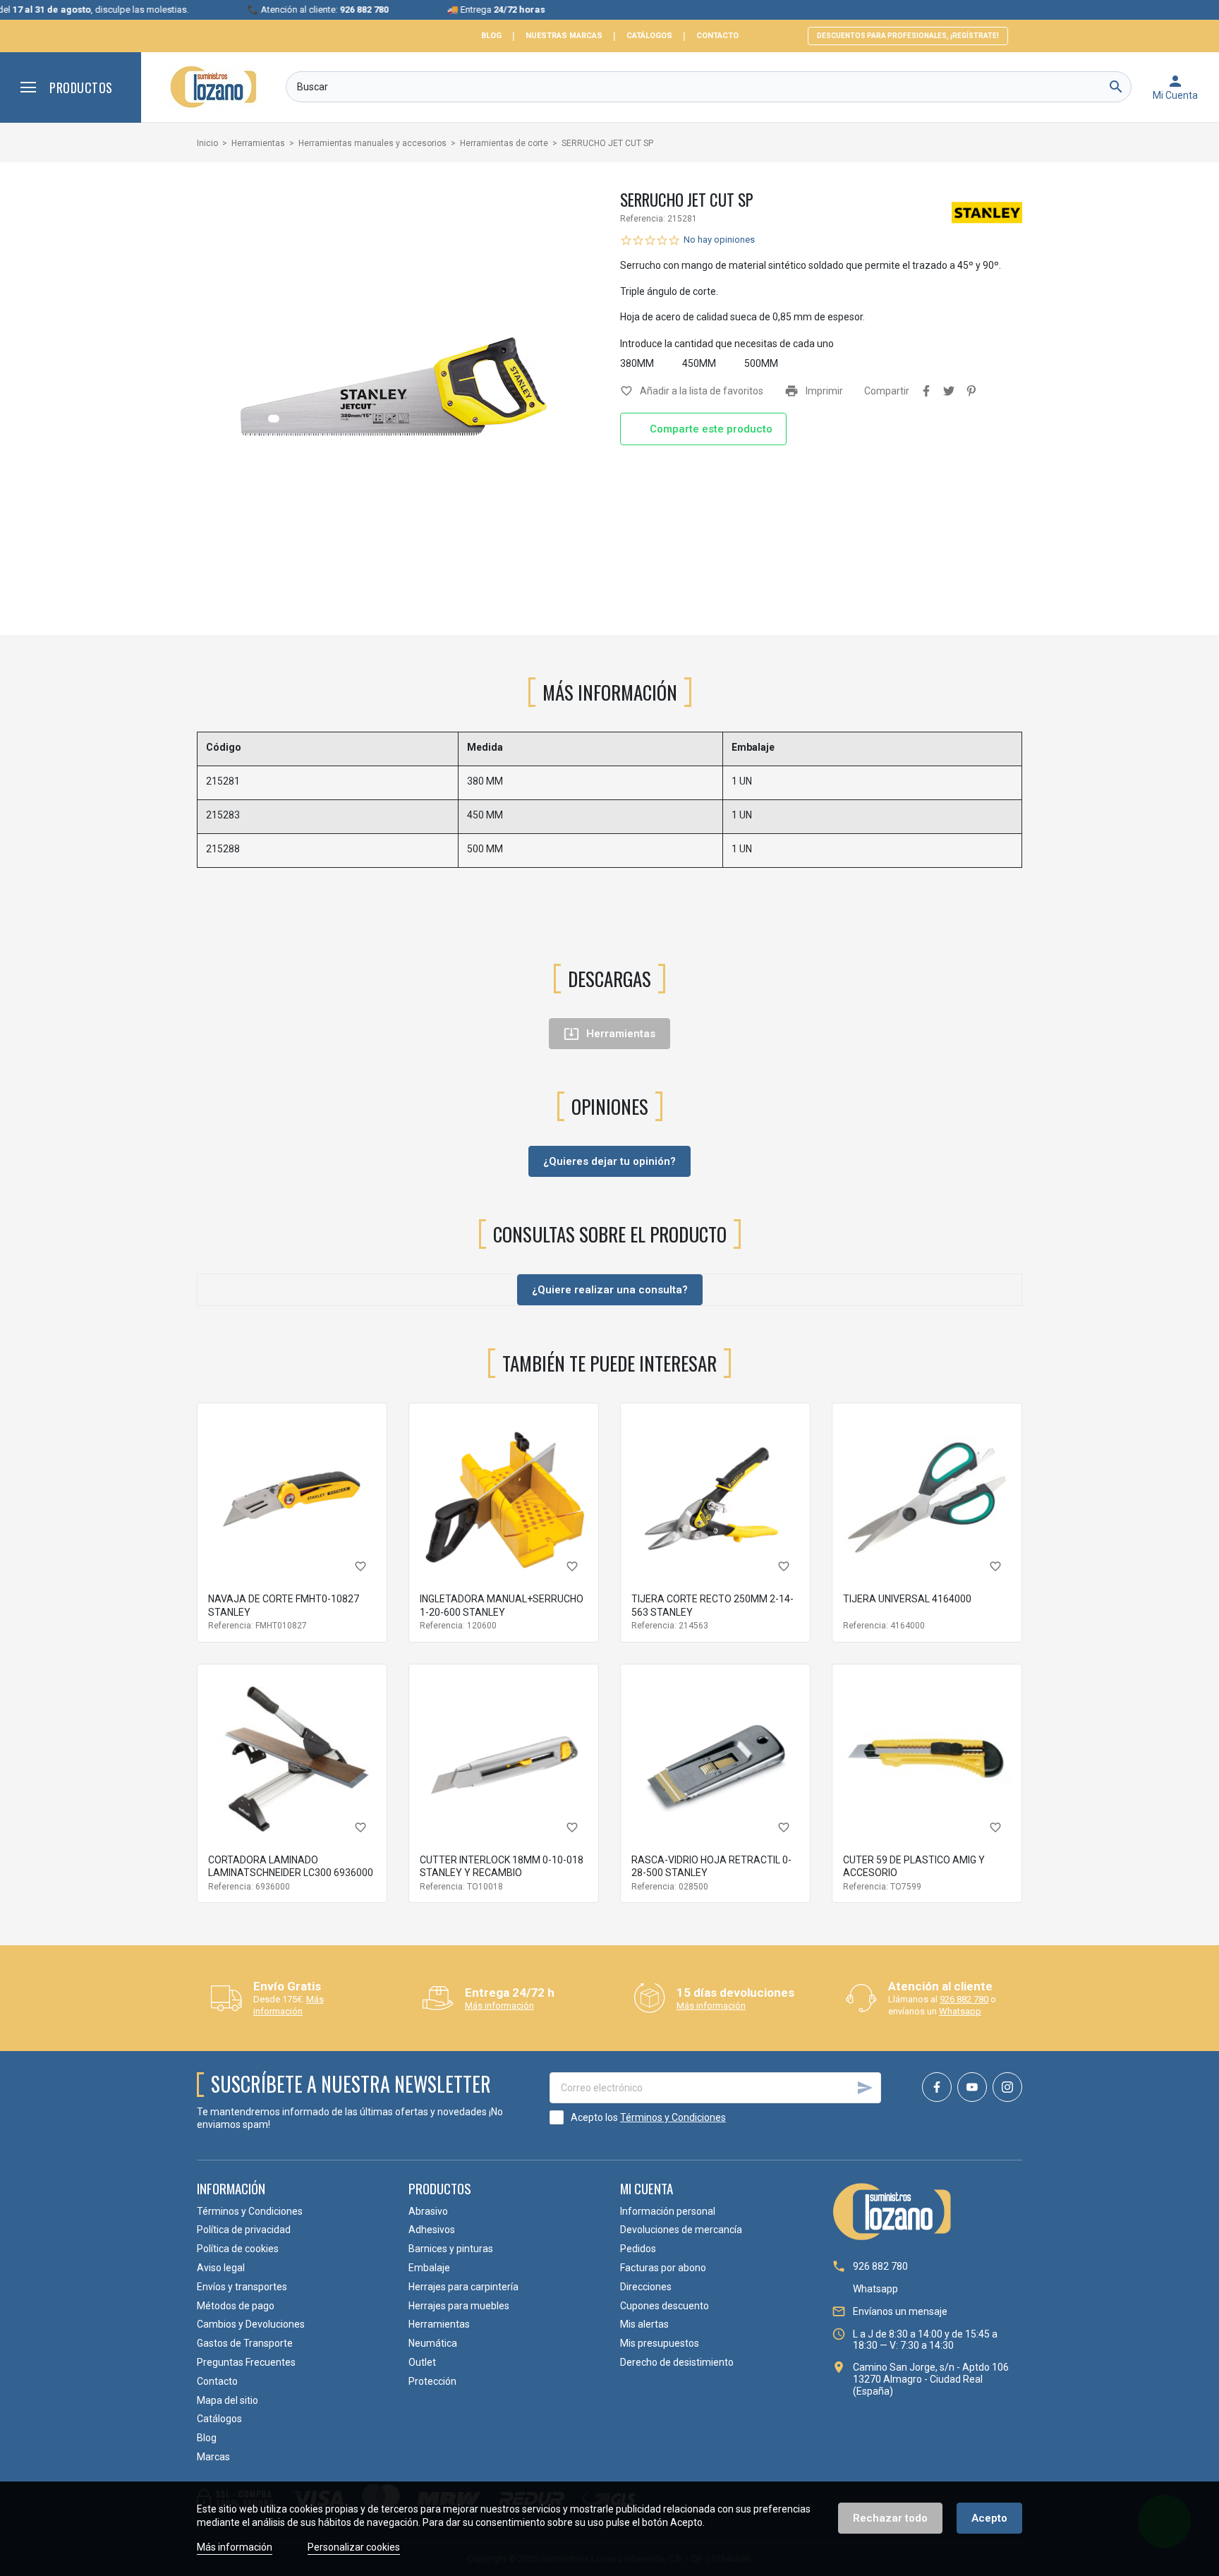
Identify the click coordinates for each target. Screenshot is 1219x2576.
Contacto (717, 36)
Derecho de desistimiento (677, 2362)
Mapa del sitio (228, 2400)
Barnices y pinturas (451, 2249)
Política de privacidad (244, 2230)
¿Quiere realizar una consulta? (610, 1290)
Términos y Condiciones (673, 2117)
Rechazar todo (890, 2518)
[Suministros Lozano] (213, 87)
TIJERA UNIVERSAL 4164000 (907, 1599)
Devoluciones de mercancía (681, 2230)
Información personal (668, 2211)
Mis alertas (644, 2324)
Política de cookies (238, 2249)
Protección (432, 2381)
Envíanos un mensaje (900, 2311)
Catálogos (649, 36)
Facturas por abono (663, 2268)
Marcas (213, 2457)
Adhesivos (432, 2230)
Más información (289, 2005)
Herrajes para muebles (459, 2306)
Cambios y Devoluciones (251, 2324)
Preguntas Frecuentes (246, 2362)
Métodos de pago (236, 2306)
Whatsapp (960, 2011)
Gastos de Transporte (245, 2343)
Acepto (989, 2518)
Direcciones (646, 2287)
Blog (491, 36)
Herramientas (439, 2324)
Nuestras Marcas (564, 36)
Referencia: (643, 219)
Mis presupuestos (660, 2343)
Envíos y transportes (242, 2287)
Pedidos (638, 2249)
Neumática (433, 2343)
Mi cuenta (647, 2188)
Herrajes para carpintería (463, 2287)
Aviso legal (221, 2268)
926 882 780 (964, 1999)
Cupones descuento (665, 2306)
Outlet (422, 2362)
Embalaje (429, 2268)
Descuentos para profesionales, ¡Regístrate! (908, 36)
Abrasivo (428, 2211)
